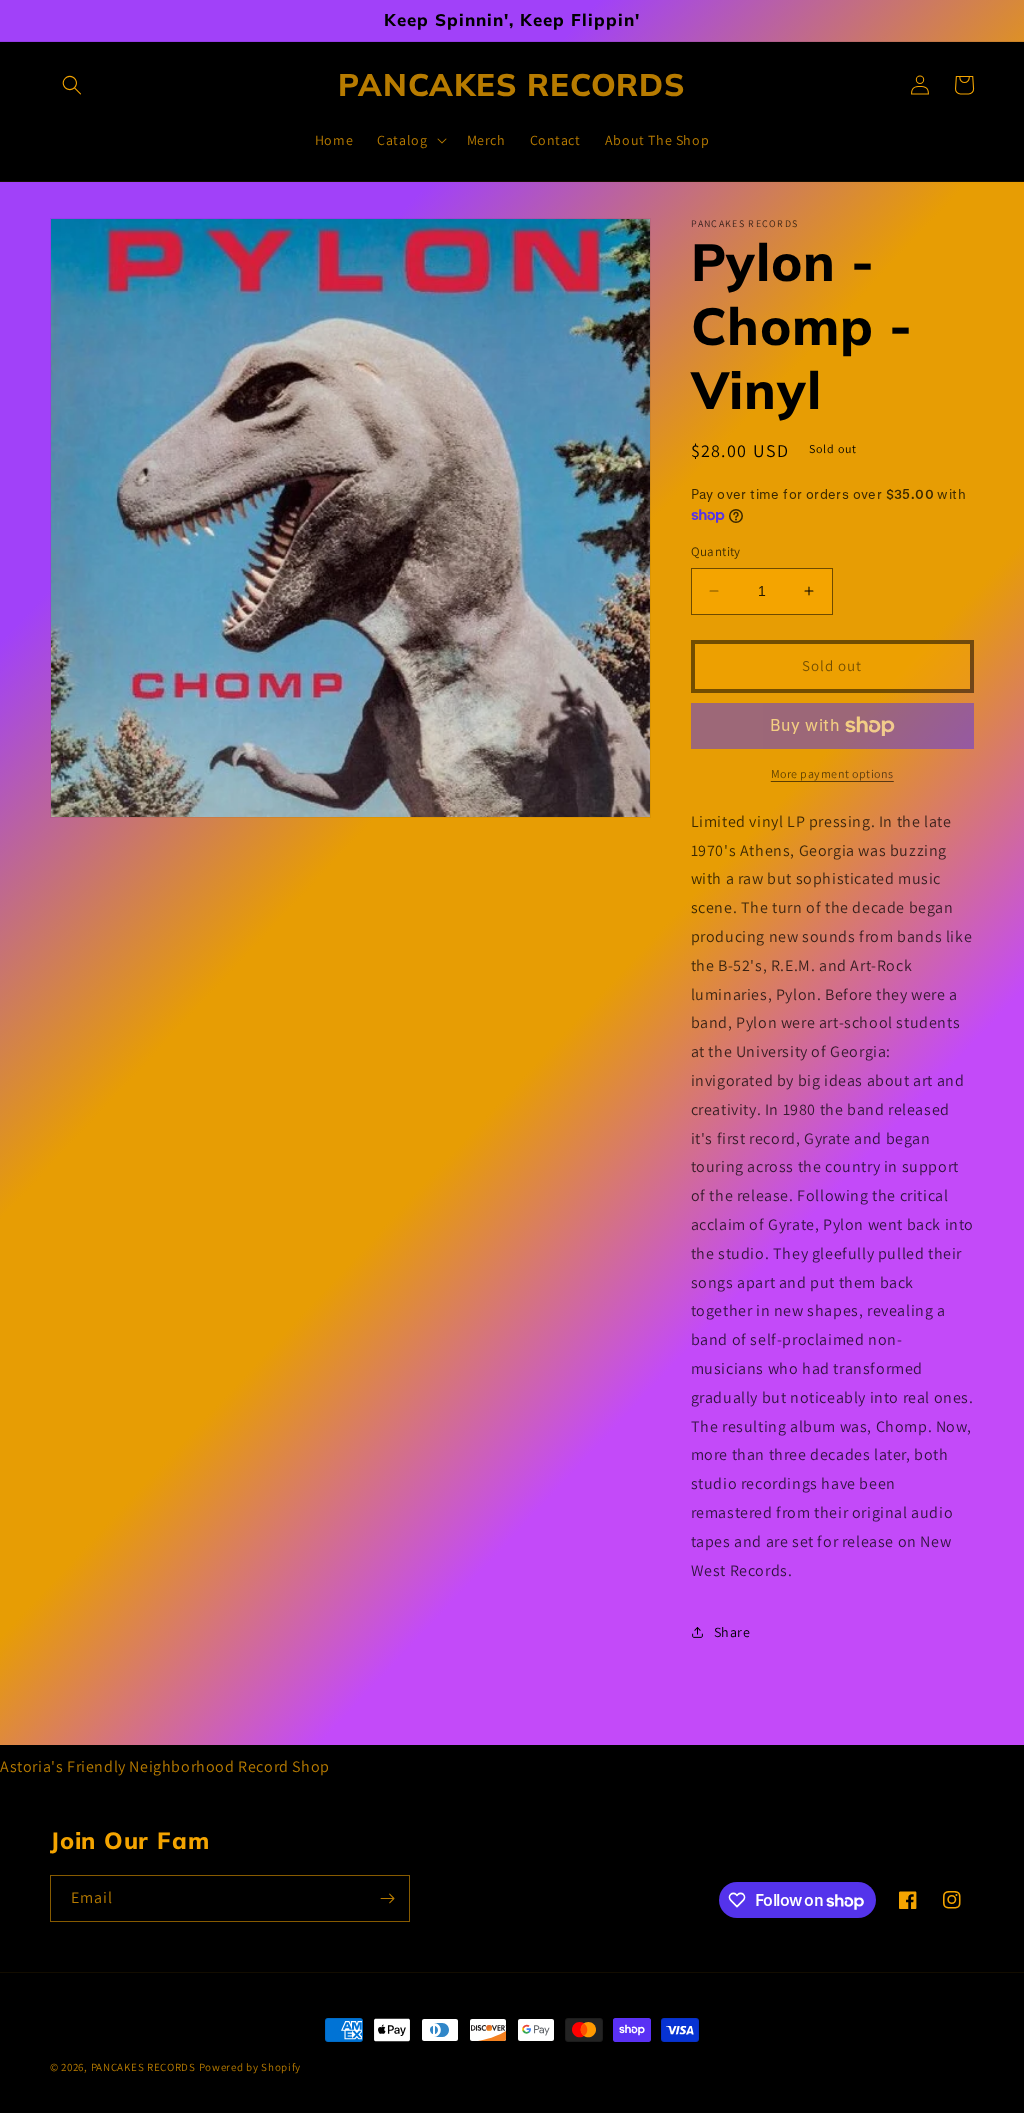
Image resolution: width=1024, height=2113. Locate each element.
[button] (72, 85)
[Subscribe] (387, 1898)
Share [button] (732, 1632)
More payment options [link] (832, 773)
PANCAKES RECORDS (143, 2067)
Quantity (716, 551)
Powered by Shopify (250, 2067)
